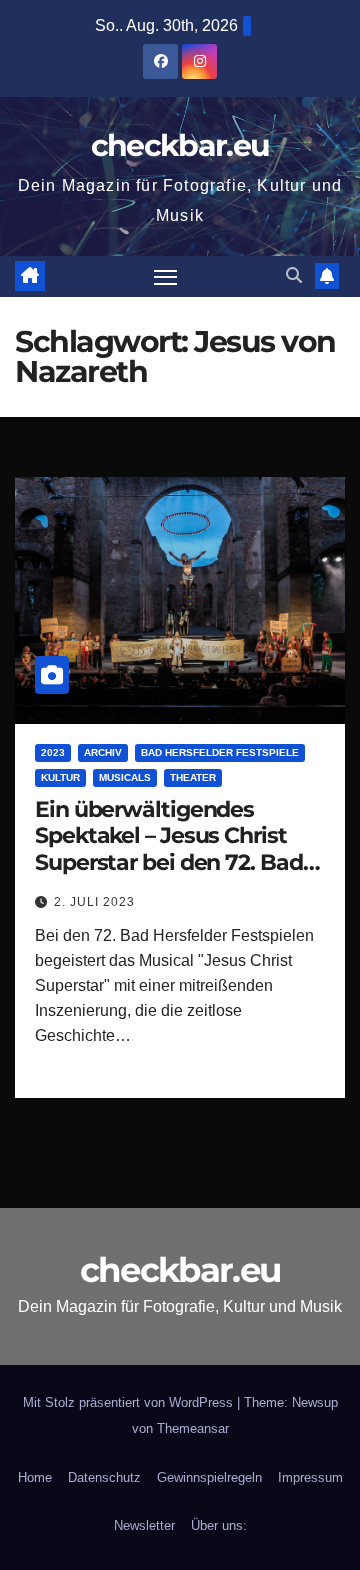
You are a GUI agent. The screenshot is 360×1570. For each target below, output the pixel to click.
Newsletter (144, 1525)
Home (35, 1477)
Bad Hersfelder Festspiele (220, 752)
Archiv (103, 752)
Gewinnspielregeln (209, 1477)
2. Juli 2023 (94, 902)
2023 (53, 752)
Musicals (125, 777)
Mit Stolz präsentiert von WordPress (130, 1402)
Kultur (60, 777)
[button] (294, 275)
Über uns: (219, 1525)
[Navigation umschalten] (166, 277)
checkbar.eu (180, 145)
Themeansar (193, 1428)
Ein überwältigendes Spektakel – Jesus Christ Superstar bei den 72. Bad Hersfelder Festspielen (169, 849)
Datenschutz (104, 1477)
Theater (193, 777)
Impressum (310, 1477)
